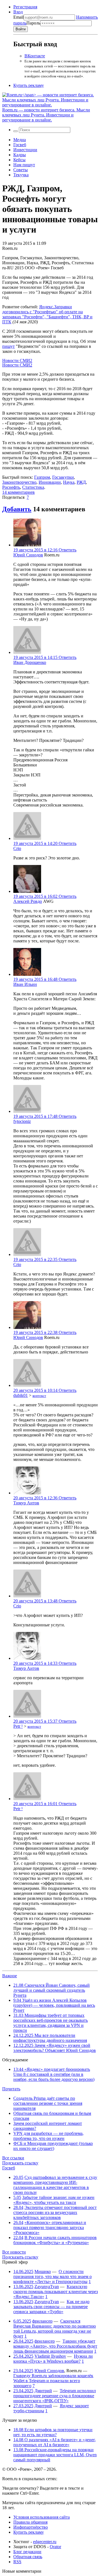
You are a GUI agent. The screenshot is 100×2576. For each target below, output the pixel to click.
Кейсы (19, 160)
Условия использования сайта (42, 2517)
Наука (69, 482)
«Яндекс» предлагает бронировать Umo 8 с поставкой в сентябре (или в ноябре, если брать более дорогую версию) (54, 2074)
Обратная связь (28, 2557)
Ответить (67, 550)
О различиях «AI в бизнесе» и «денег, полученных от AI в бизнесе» (55, 2442)
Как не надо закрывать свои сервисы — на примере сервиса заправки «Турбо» (51, 2307)
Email (18, 17)
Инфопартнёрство (31, 2527)
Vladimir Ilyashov (50, 2356)
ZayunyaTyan (47, 2287)
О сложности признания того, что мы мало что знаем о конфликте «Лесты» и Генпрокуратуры (52, 2276)
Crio (17, 848)
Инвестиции (25, 150)
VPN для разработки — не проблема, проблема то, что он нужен (48, 2136)
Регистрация (25, 7)
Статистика (33, 487)
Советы (21, 170)
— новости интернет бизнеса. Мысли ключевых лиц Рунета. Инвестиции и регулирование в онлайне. (46, 115)
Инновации (50, 482)
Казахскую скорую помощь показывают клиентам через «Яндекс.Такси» (56, 2292)
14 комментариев (18, 492)
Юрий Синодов (28, 555)
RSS (17, 2562)
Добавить (17, 509)
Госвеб (20, 145)
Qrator (55, 2547)
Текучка (21, 175)
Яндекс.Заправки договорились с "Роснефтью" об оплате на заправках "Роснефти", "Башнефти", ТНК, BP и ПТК (47, 314)
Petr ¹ (18, 1726)
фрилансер (42, 2321)
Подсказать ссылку (20, 2163)
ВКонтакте (35, 56)
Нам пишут (24, 165)
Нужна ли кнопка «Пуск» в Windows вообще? (53, 2359)
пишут (8, 346)
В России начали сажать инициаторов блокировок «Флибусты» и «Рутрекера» (55, 2240)
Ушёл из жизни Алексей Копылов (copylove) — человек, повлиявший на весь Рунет (54, 2005)
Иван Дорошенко (30, 662)
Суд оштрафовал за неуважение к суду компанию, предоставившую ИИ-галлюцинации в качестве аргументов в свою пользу (55, 2185)
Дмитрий (43, 2391)
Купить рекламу (29, 85)
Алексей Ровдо (28, 901)
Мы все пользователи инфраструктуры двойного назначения (50, 2038)
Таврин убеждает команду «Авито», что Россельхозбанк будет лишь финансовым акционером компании (55, 2346)
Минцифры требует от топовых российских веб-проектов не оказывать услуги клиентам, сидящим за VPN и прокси (51, 2023)
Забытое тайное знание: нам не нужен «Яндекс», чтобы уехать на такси (54, 2200)
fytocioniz (22, 1121)
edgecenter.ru (45, 2542)
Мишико (43, 2271)
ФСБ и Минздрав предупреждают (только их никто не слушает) (53, 2146)
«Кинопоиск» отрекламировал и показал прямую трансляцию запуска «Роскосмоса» (50, 2227)
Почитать (11, 2089)
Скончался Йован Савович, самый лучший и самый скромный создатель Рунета (52, 1990)
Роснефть (11, 487)
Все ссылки (13, 2158)
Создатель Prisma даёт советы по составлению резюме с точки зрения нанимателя (48, 2103)
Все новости (14, 2252)
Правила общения (30, 2522)
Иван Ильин (25, 984)
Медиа (20, 140)
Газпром (42, 477)
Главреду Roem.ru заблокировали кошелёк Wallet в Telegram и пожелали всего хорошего (53, 2381)
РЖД (81, 482)
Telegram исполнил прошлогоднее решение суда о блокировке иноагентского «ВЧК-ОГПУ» (55, 2396)
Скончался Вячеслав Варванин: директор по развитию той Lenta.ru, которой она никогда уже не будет (55, 2329)
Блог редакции (27, 2552)
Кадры (20, 155)
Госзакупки (63, 477)
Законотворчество (19, 482)
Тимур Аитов (26, 1503)
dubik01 (21, 1395)
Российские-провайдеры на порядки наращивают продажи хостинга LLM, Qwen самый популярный (55, 2455)
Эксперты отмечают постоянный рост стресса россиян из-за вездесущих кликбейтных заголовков (55, 2212)
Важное (10, 1976)
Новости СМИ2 (17, 361)
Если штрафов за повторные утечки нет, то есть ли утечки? (53, 2432)
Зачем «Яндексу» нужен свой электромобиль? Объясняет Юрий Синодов (55, 2048)
